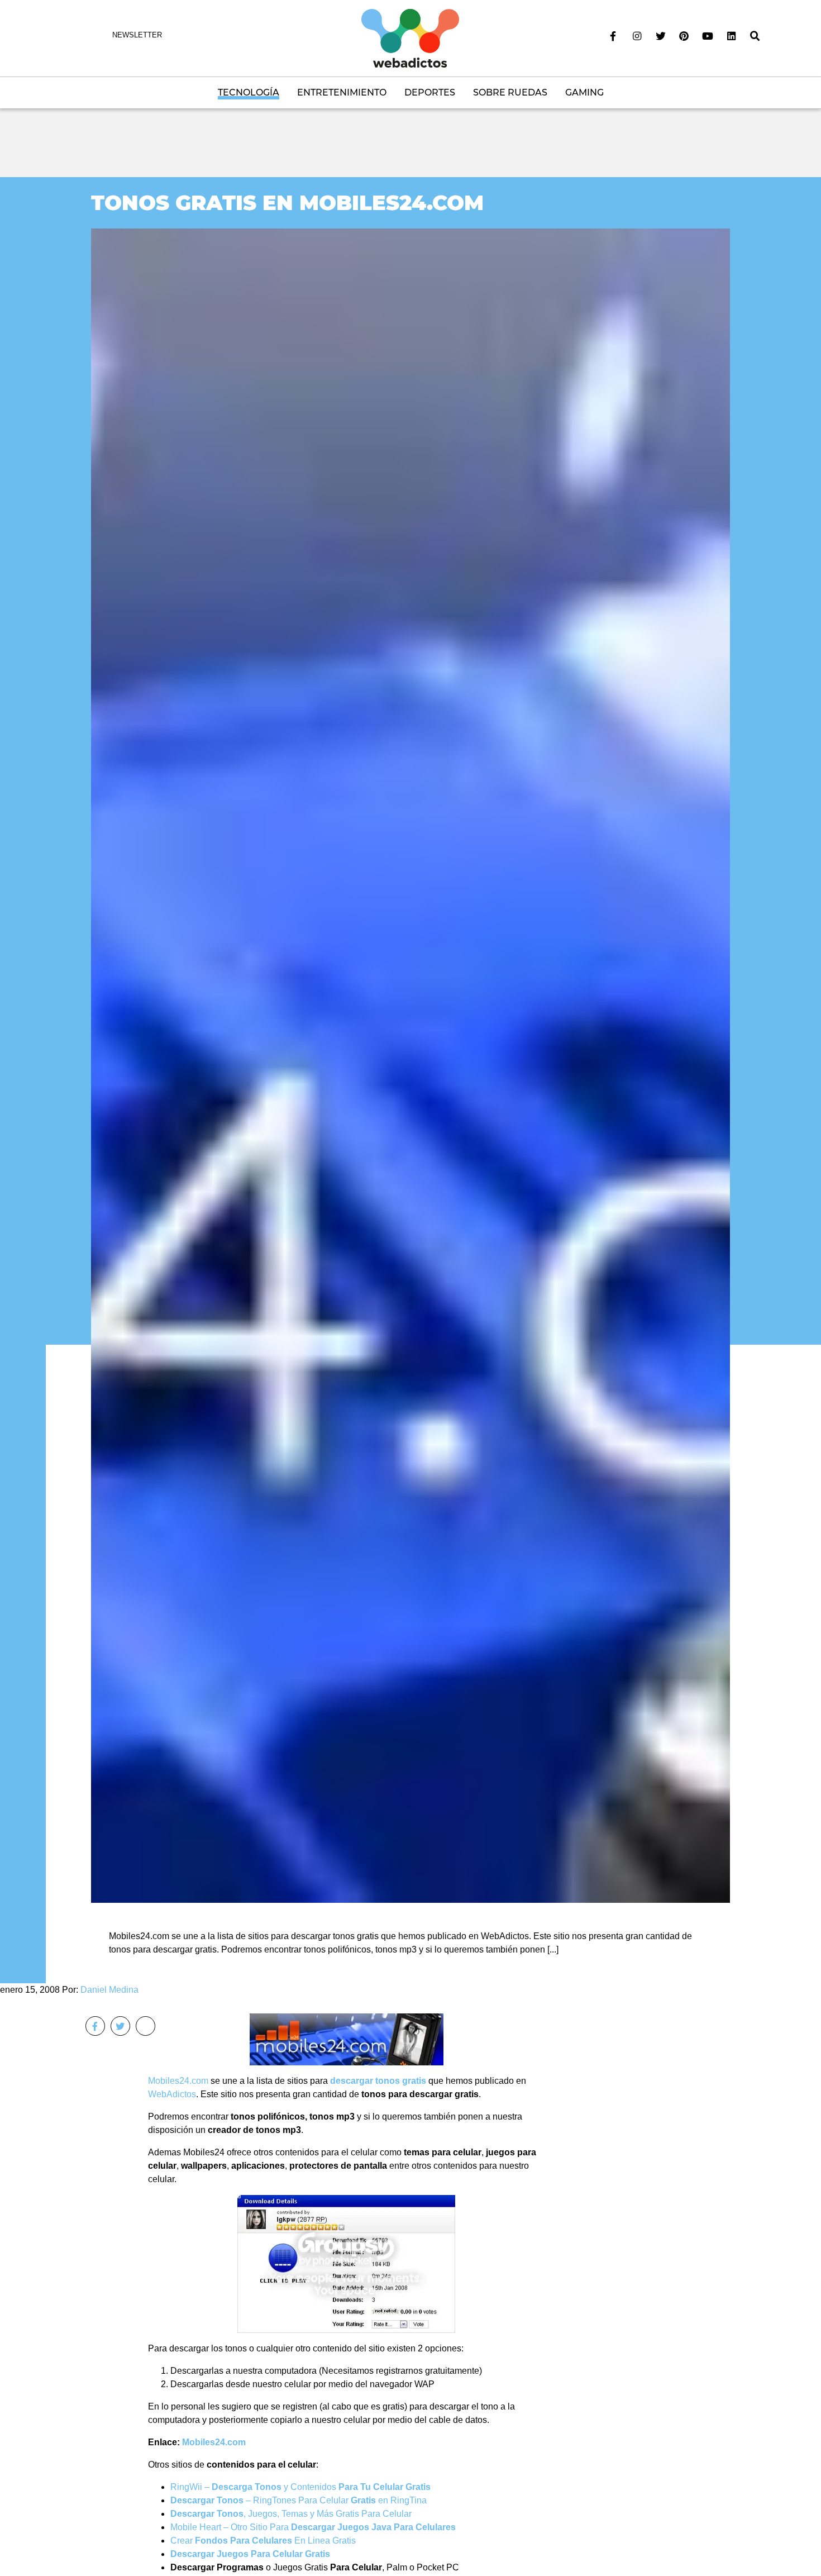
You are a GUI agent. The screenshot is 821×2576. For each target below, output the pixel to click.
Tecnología (249, 92)
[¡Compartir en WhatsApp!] (145, 2026)
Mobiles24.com (178, 2081)
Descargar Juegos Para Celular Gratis (250, 2554)
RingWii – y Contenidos (300, 2487)
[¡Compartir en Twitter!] (120, 2026)
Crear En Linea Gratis (263, 2541)
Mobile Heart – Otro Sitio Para (313, 2527)
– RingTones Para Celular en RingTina (299, 2500)
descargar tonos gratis (378, 2081)
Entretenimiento (342, 92)
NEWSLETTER (137, 35)
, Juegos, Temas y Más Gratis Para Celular (291, 2514)
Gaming (584, 92)
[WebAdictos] (410, 38)
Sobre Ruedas (510, 92)
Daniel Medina (109, 1990)
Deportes (430, 92)
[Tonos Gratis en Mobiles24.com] (410, 1065)
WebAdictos (172, 2094)
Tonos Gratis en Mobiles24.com (287, 203)
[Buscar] (755, 36)
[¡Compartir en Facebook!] (95, 2026)
